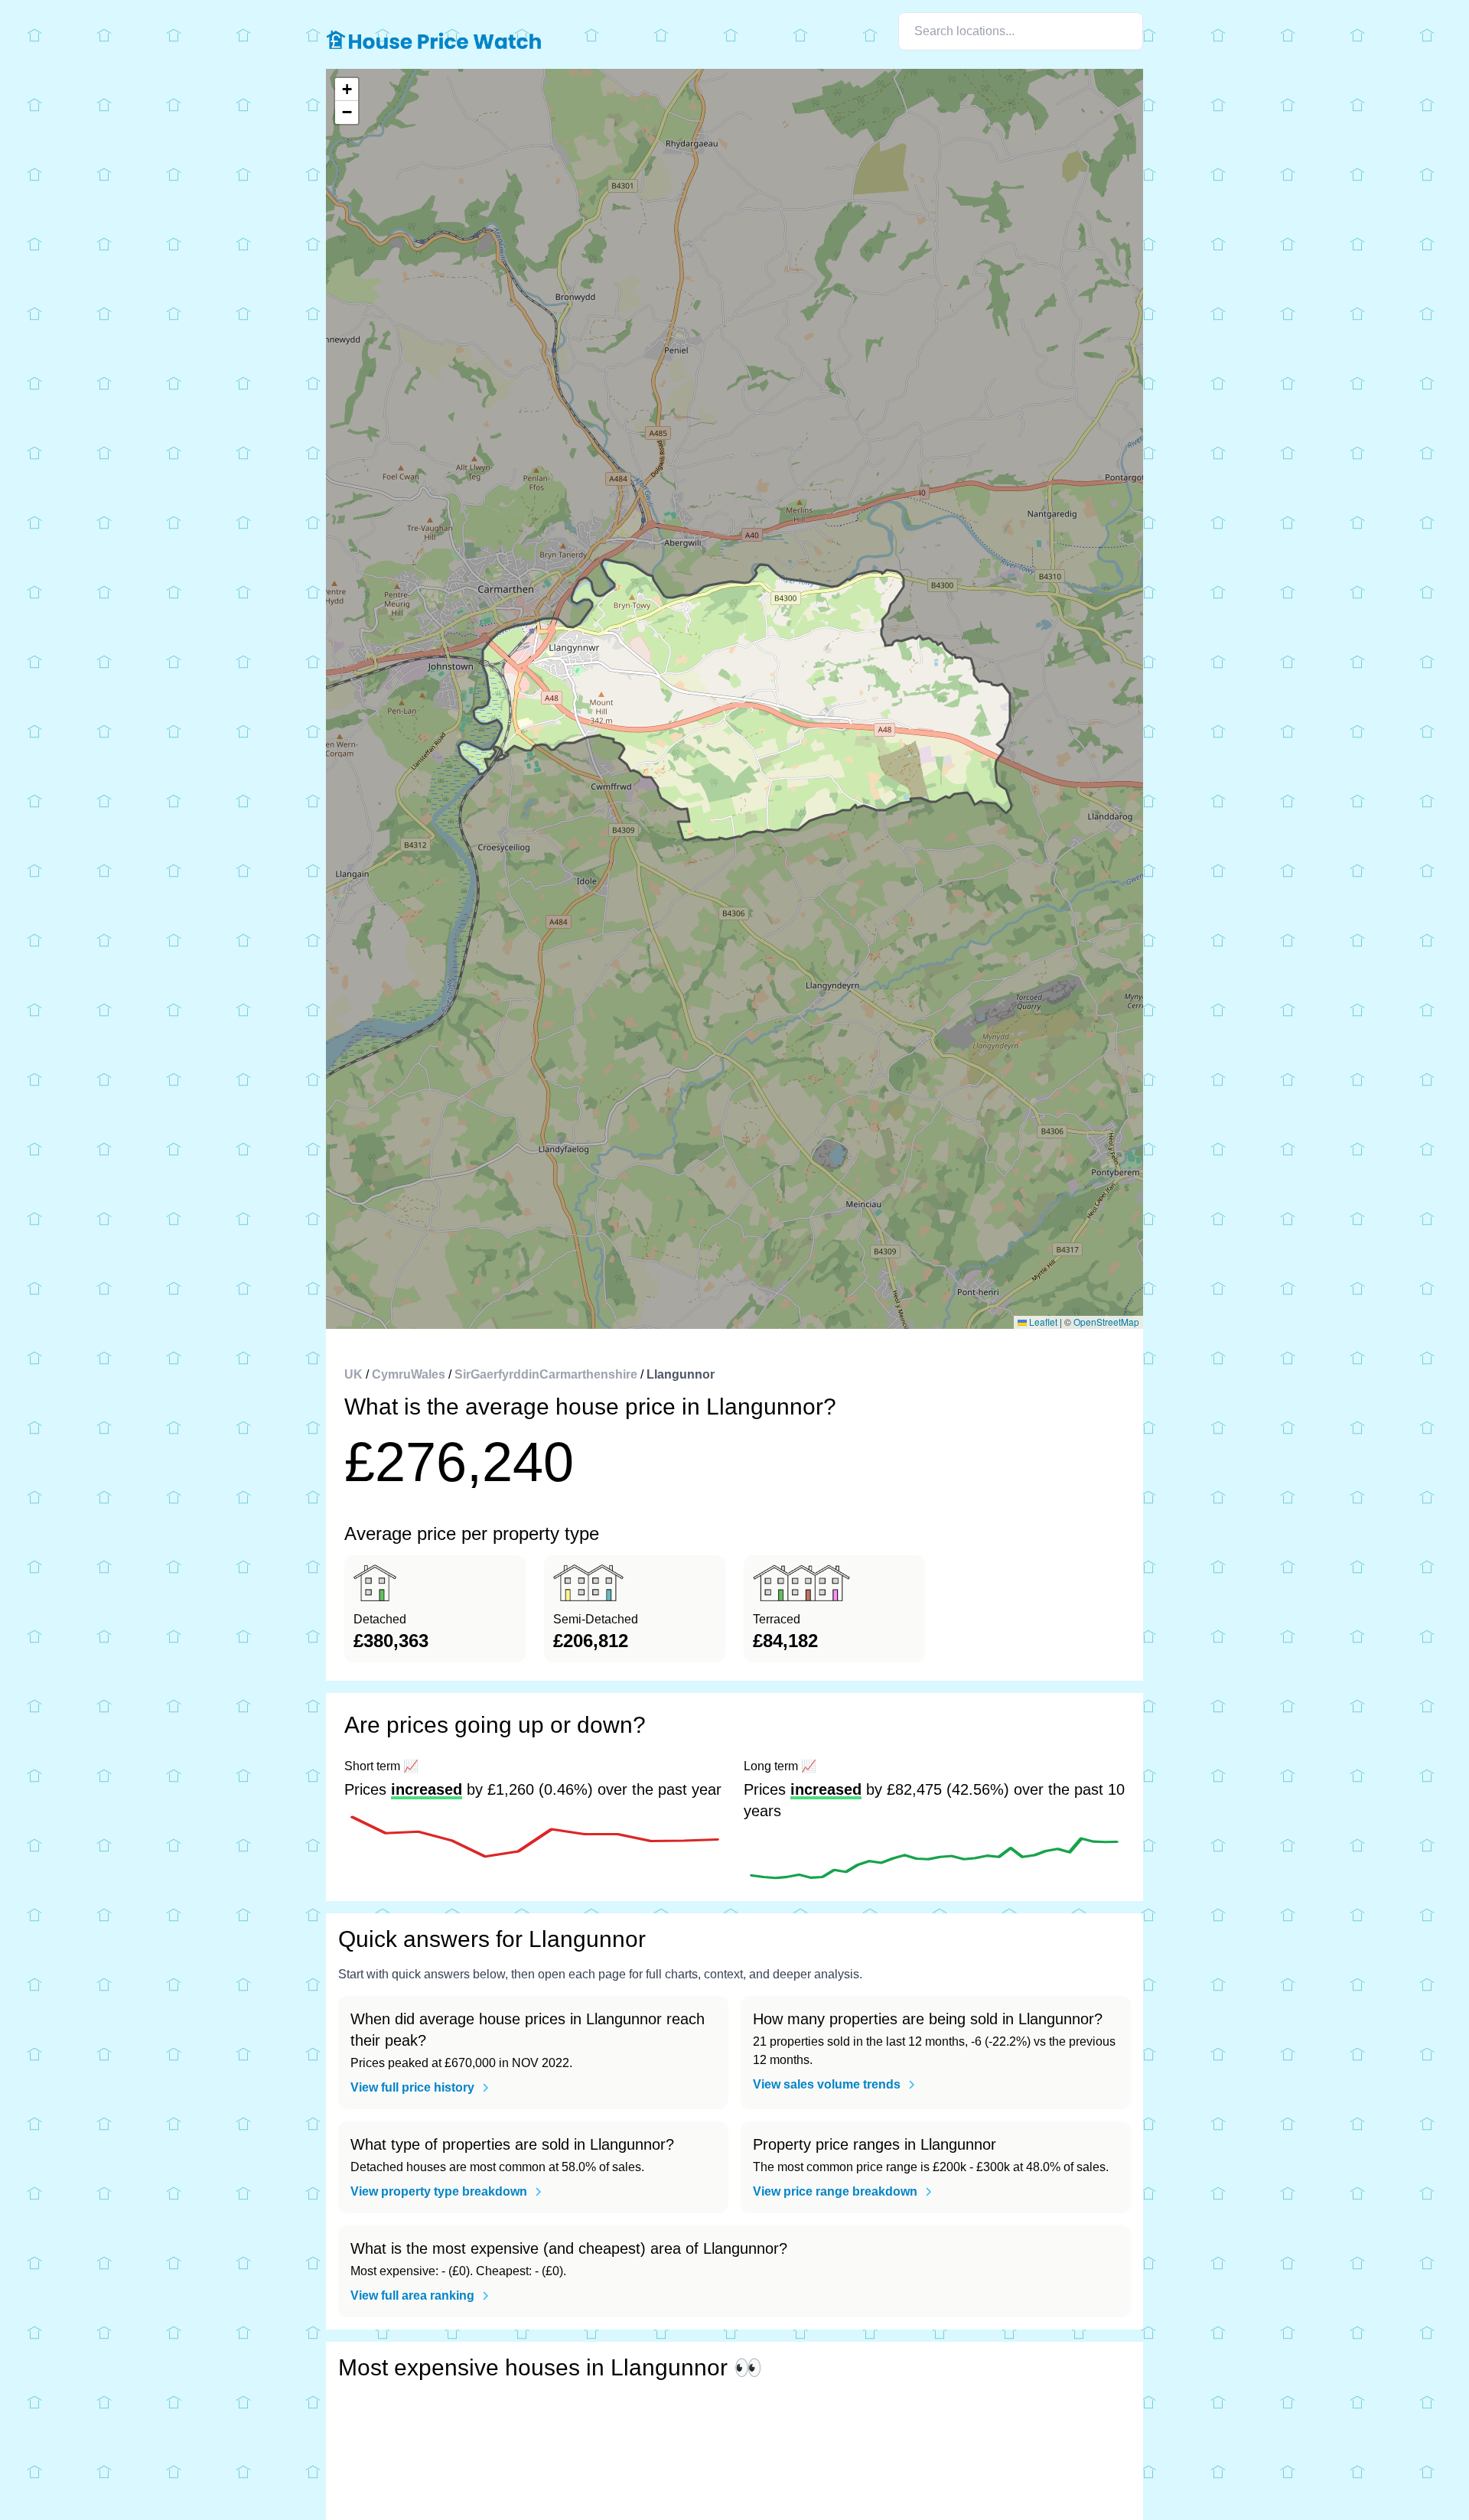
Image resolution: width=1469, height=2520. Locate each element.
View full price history (412, 2087)
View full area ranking (412, 2295)
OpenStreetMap (1106, 1322)
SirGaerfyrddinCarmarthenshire (546, 1374)
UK (353, 1374)
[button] (347, 90)
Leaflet (1042, 1322)
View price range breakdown (835, 2191)
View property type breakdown (439, 2191)
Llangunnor (681, 1374)
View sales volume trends (827, 2084)
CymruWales (409, 1374)
